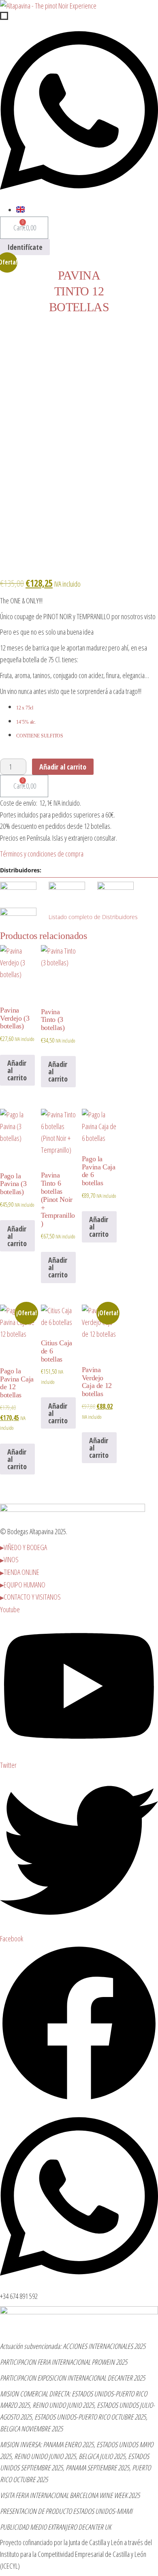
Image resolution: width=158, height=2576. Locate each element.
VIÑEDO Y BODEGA (25, 1547)
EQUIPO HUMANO (25, 1585)
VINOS (11, 1559)
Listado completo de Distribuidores (93, 917)
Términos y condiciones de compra (42, 854)
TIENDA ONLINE (21, 1572)
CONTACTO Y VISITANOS (32, 1597)
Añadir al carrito (63, 767)
